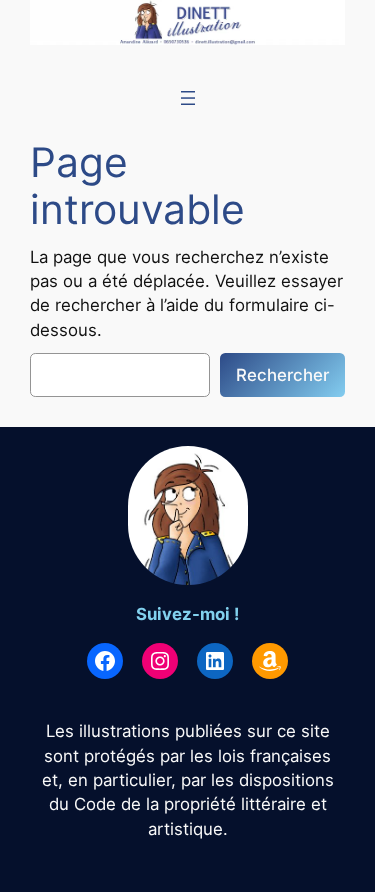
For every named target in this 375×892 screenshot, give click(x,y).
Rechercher (282, 375)
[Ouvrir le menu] (188, 98)
